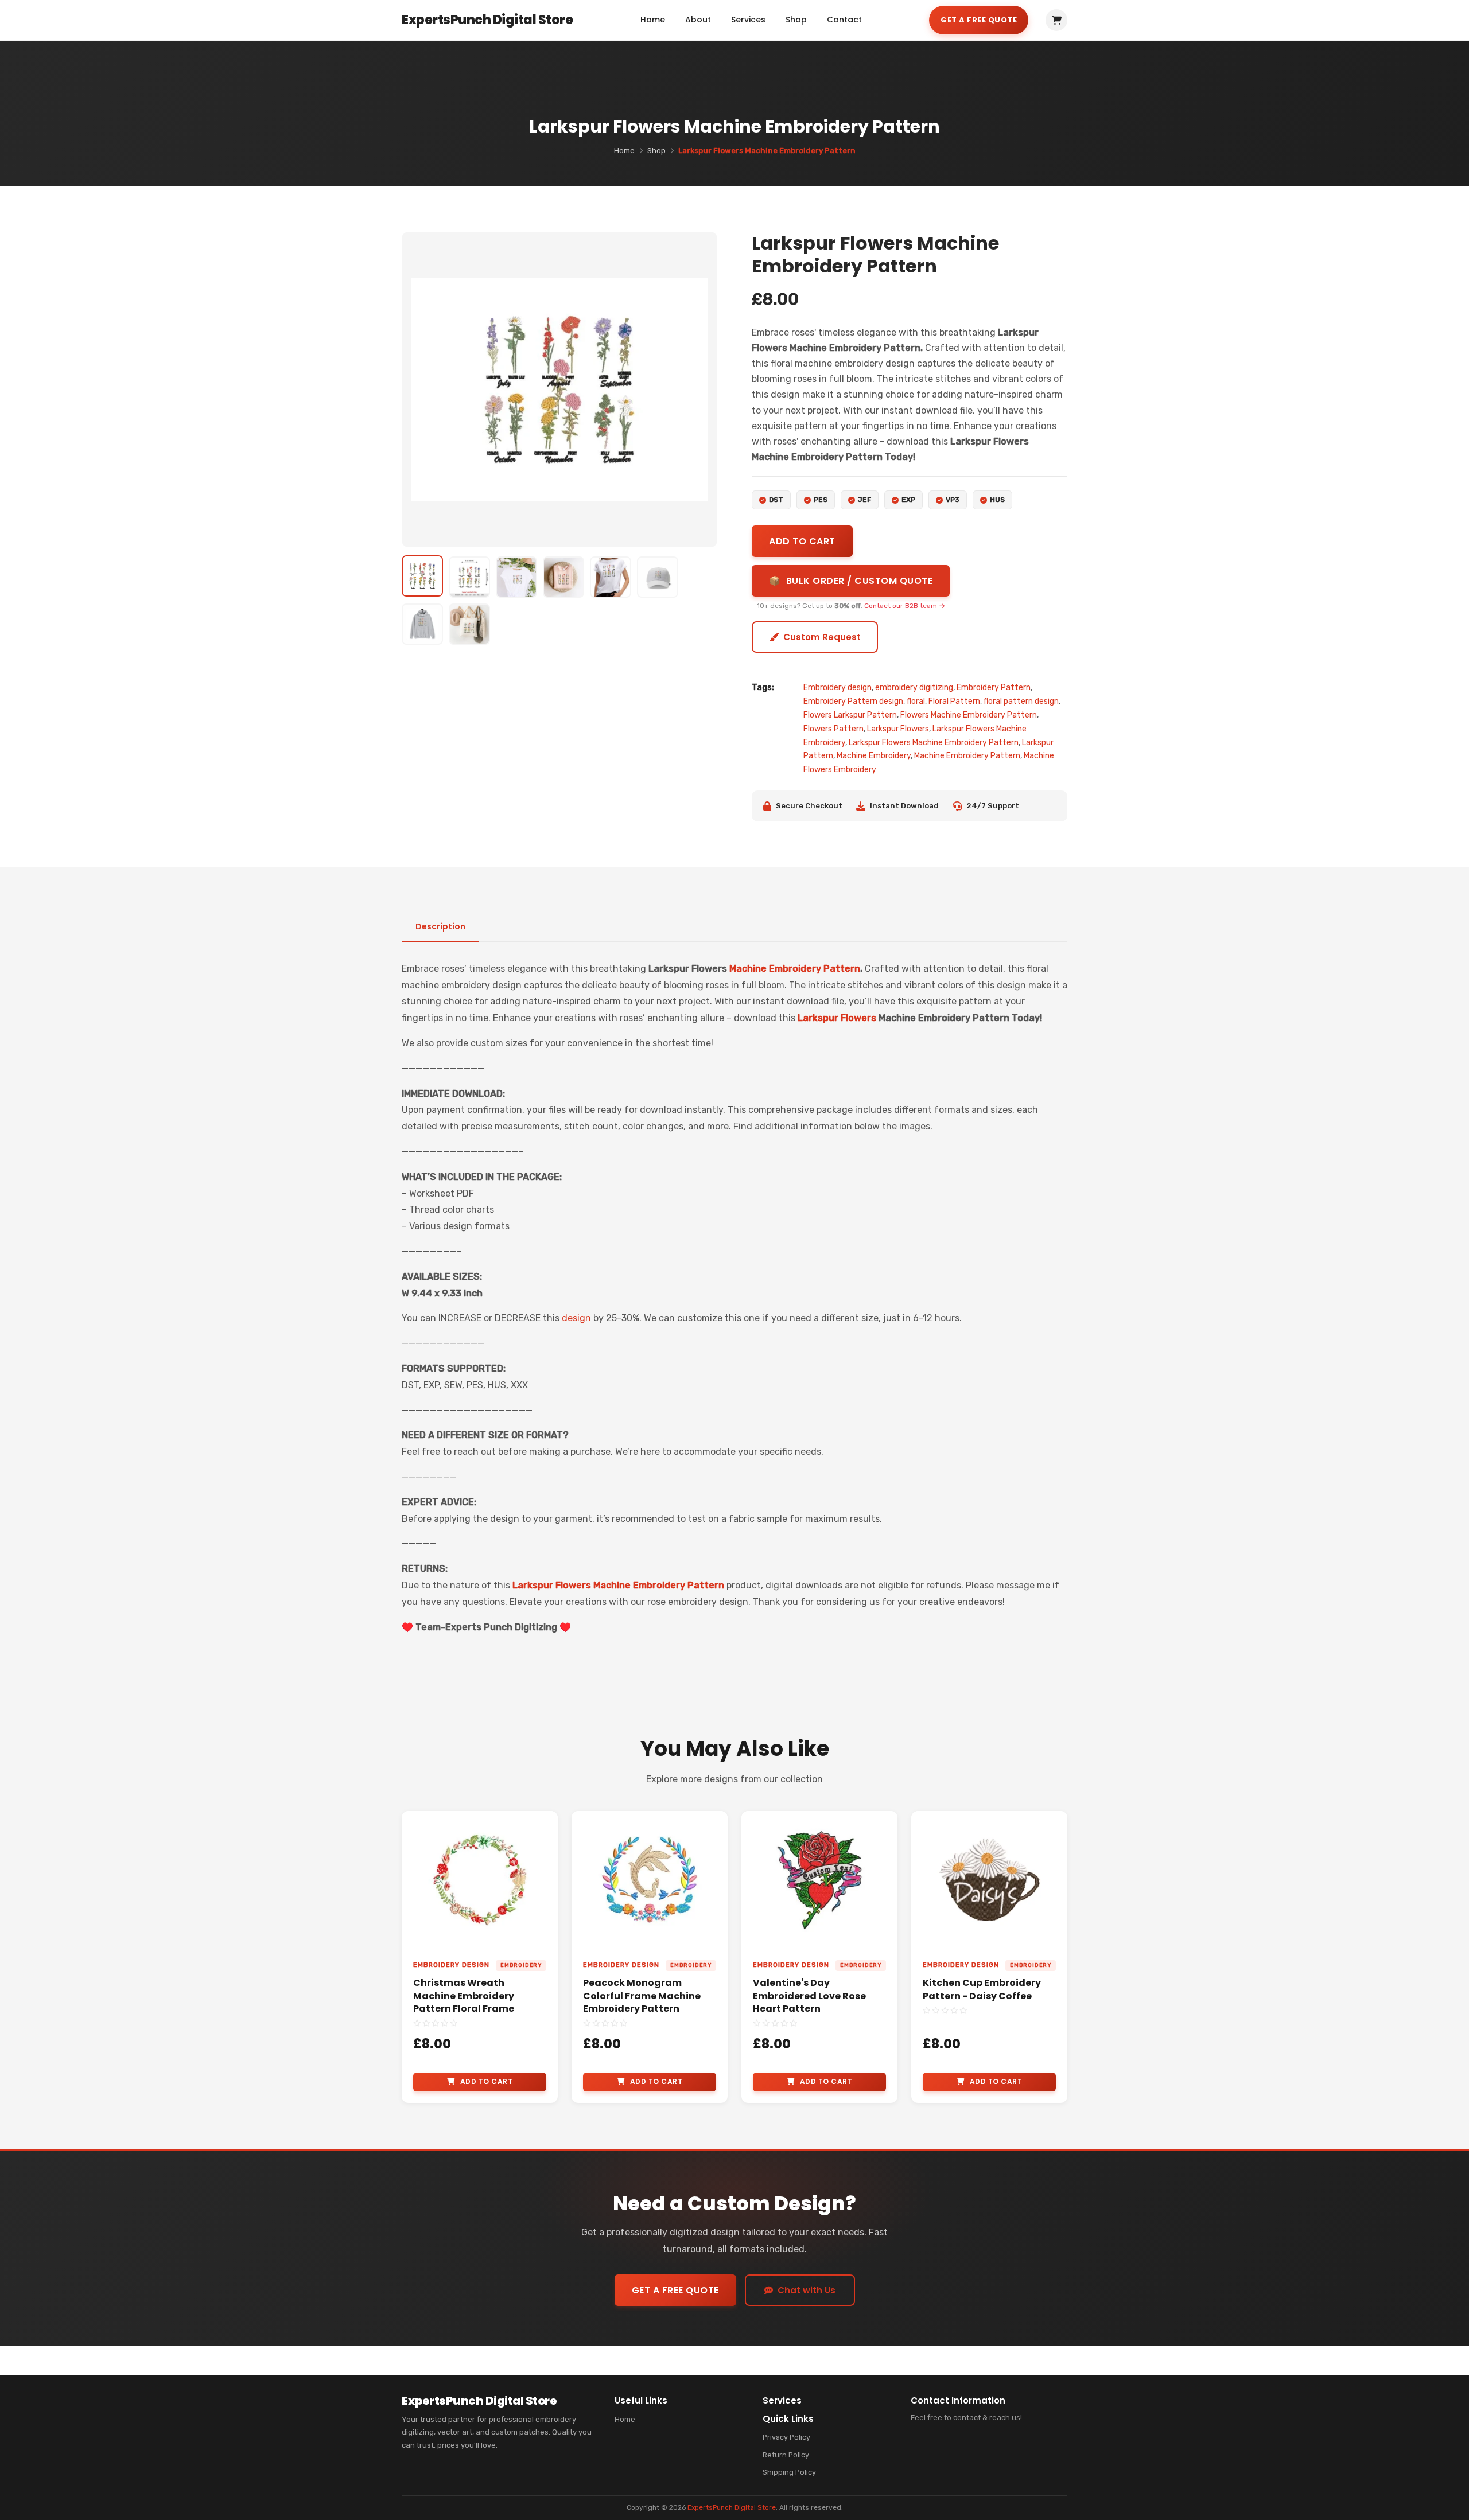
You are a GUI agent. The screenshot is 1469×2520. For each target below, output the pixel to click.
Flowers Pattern (833, 729)
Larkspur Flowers (898, 729)
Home (653, 20)
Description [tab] (440, 926)
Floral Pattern (954, 701)
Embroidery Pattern (994, 688)
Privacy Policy (786, 2437)
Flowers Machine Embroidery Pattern (969, 715)
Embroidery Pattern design (853, 701)
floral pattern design (1021, 701)
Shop (796, 20)
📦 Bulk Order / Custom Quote (851, 581)
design (576, 1318)
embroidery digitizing (914, 688)
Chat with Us (807, 2290)
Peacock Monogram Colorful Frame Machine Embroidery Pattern (642, 1996)
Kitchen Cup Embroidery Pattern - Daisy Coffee (982, 1989)
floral (916, 701)
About (698, 20)
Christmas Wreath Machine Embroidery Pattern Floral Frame (464, 1996)
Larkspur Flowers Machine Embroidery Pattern (934, 743)
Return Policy (786, 2455)
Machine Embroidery (874, 756)
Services (748, 20)
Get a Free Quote (979, 20)
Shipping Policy (789, 2472)
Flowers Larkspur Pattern (850, 715)
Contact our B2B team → (905, 606)
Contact (844, 20)
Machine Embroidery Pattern (967, 756)
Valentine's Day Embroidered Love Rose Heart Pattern (809, 1996)
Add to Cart (487, 2081)
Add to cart (802, 541)
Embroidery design (838, 688)
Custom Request (822, 637)
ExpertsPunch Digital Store (732, 2507)
